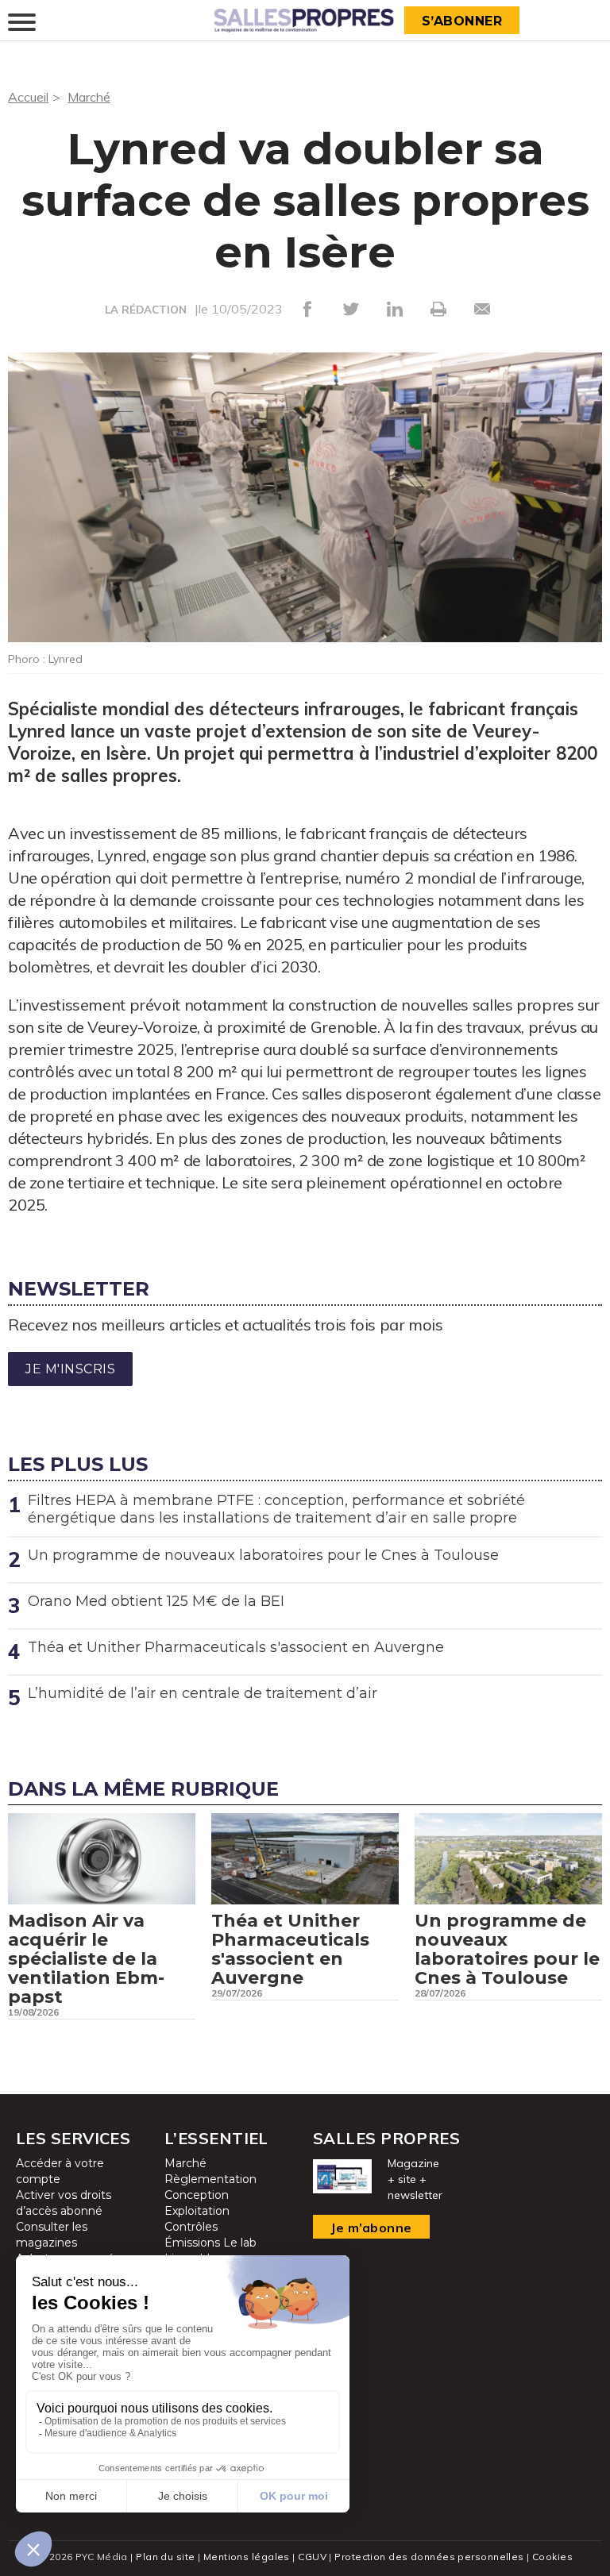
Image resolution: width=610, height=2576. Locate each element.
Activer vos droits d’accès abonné (64, 2203)
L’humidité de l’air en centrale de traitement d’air (203, 1693)
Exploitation (197, 2211)
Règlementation (210, 2179)
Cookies (552, 2557)
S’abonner (462, 21)
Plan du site (165, 2557)
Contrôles (191, 2227)
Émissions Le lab (210, 2243)
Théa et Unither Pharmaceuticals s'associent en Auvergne (236, 1647)
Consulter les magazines (52, 2235)
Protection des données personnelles (429, 2557)
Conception (197, 2195)
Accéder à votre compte (60, 2171)
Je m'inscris (70, 1369)
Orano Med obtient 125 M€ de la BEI (156, 1601)
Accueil (28, 97)
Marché (89, 97)
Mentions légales (247, 2557)
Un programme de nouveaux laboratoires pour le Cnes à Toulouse (263, 1555)
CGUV (312, 2557)
